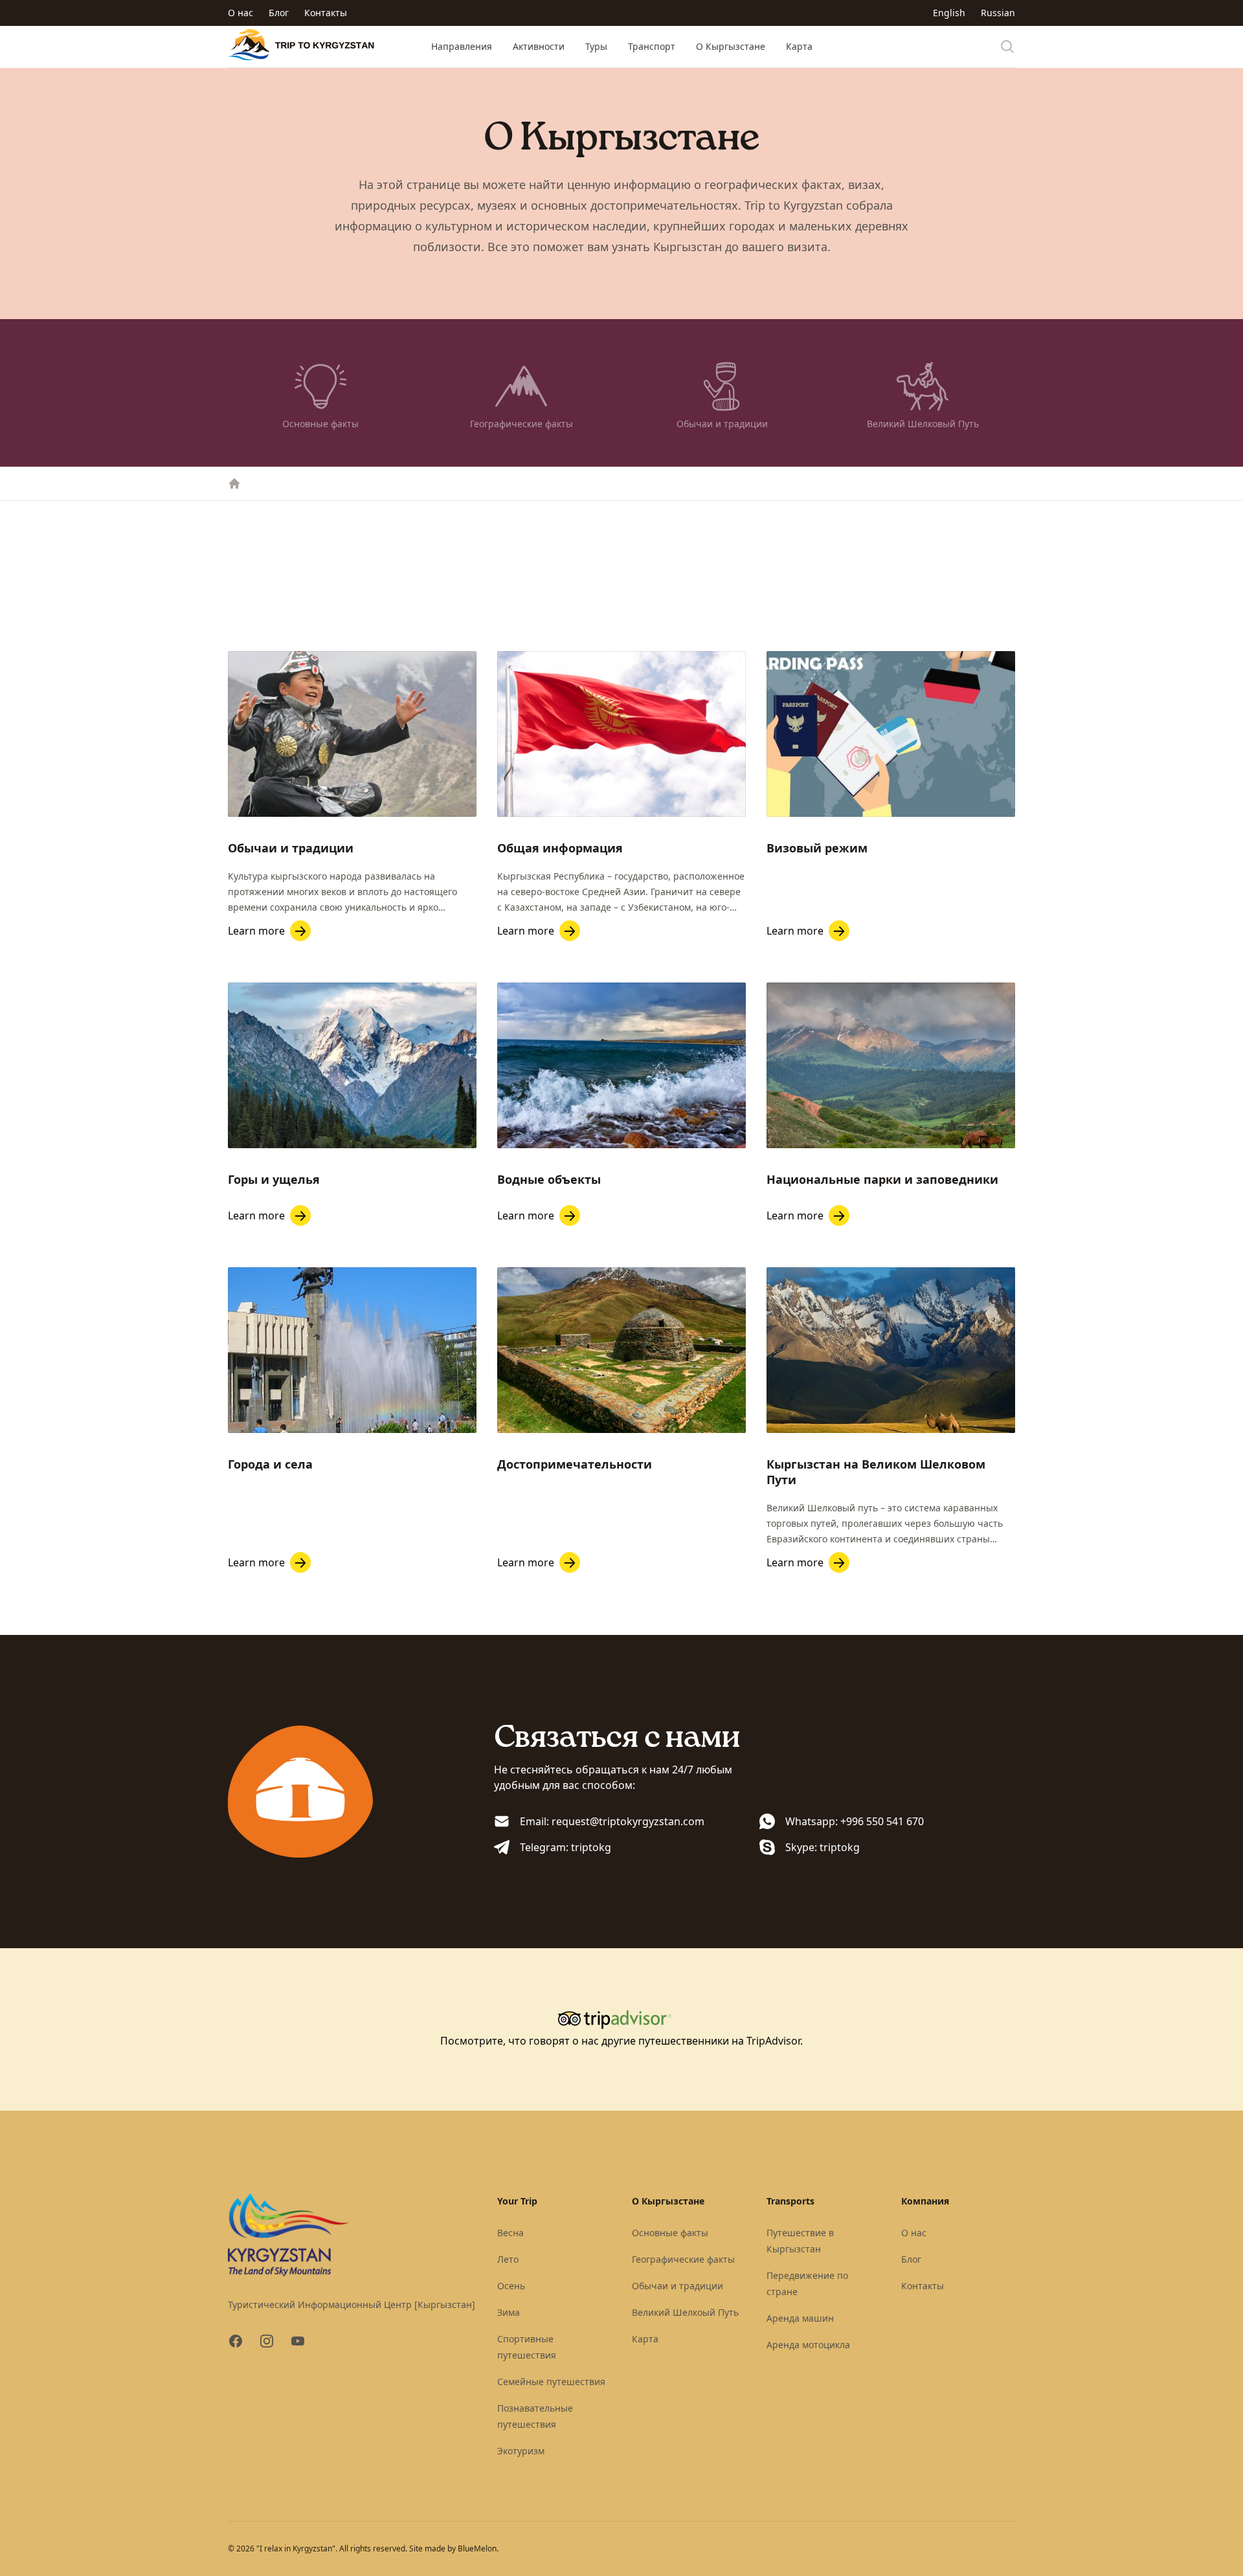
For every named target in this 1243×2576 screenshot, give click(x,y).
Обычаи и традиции (677, 2286)
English (949, 13)
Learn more (256, 931)
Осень (511, 2286)
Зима (509, 2312)
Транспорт (652, 46)
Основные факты (670, 2233)
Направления (462, 46)
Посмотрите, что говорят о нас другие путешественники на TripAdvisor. (621, 2041)
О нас (241, 13)
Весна (510, 2233)
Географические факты (683, 2259)
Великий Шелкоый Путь (685, 2312)
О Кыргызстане (731, 46)
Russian (998, 13)
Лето (508, 2259)
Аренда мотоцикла (808, 2345)
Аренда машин (800, 2318)
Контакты (326, 13)
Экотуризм (521, 2451)
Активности (539, 46)
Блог (279, 13)
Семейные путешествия (551, 2382)
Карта (799, 46)
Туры (596, 46)
